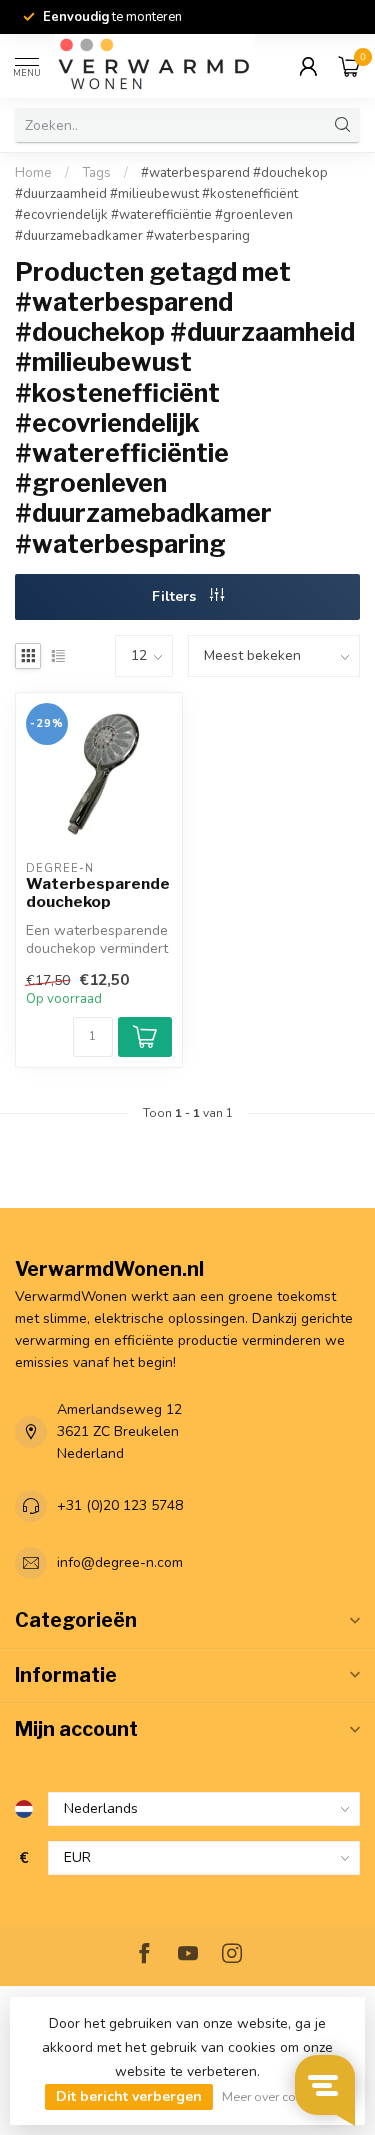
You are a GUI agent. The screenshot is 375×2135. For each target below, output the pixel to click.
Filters (176, 596)
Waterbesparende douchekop (98, 893)
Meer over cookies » (279, 2096)
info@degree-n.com (120, 1562)
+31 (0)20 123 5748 (120, 1505)
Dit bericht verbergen (129, 2096)
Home (33, 173)
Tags (96, 173)
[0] (349, 66)
